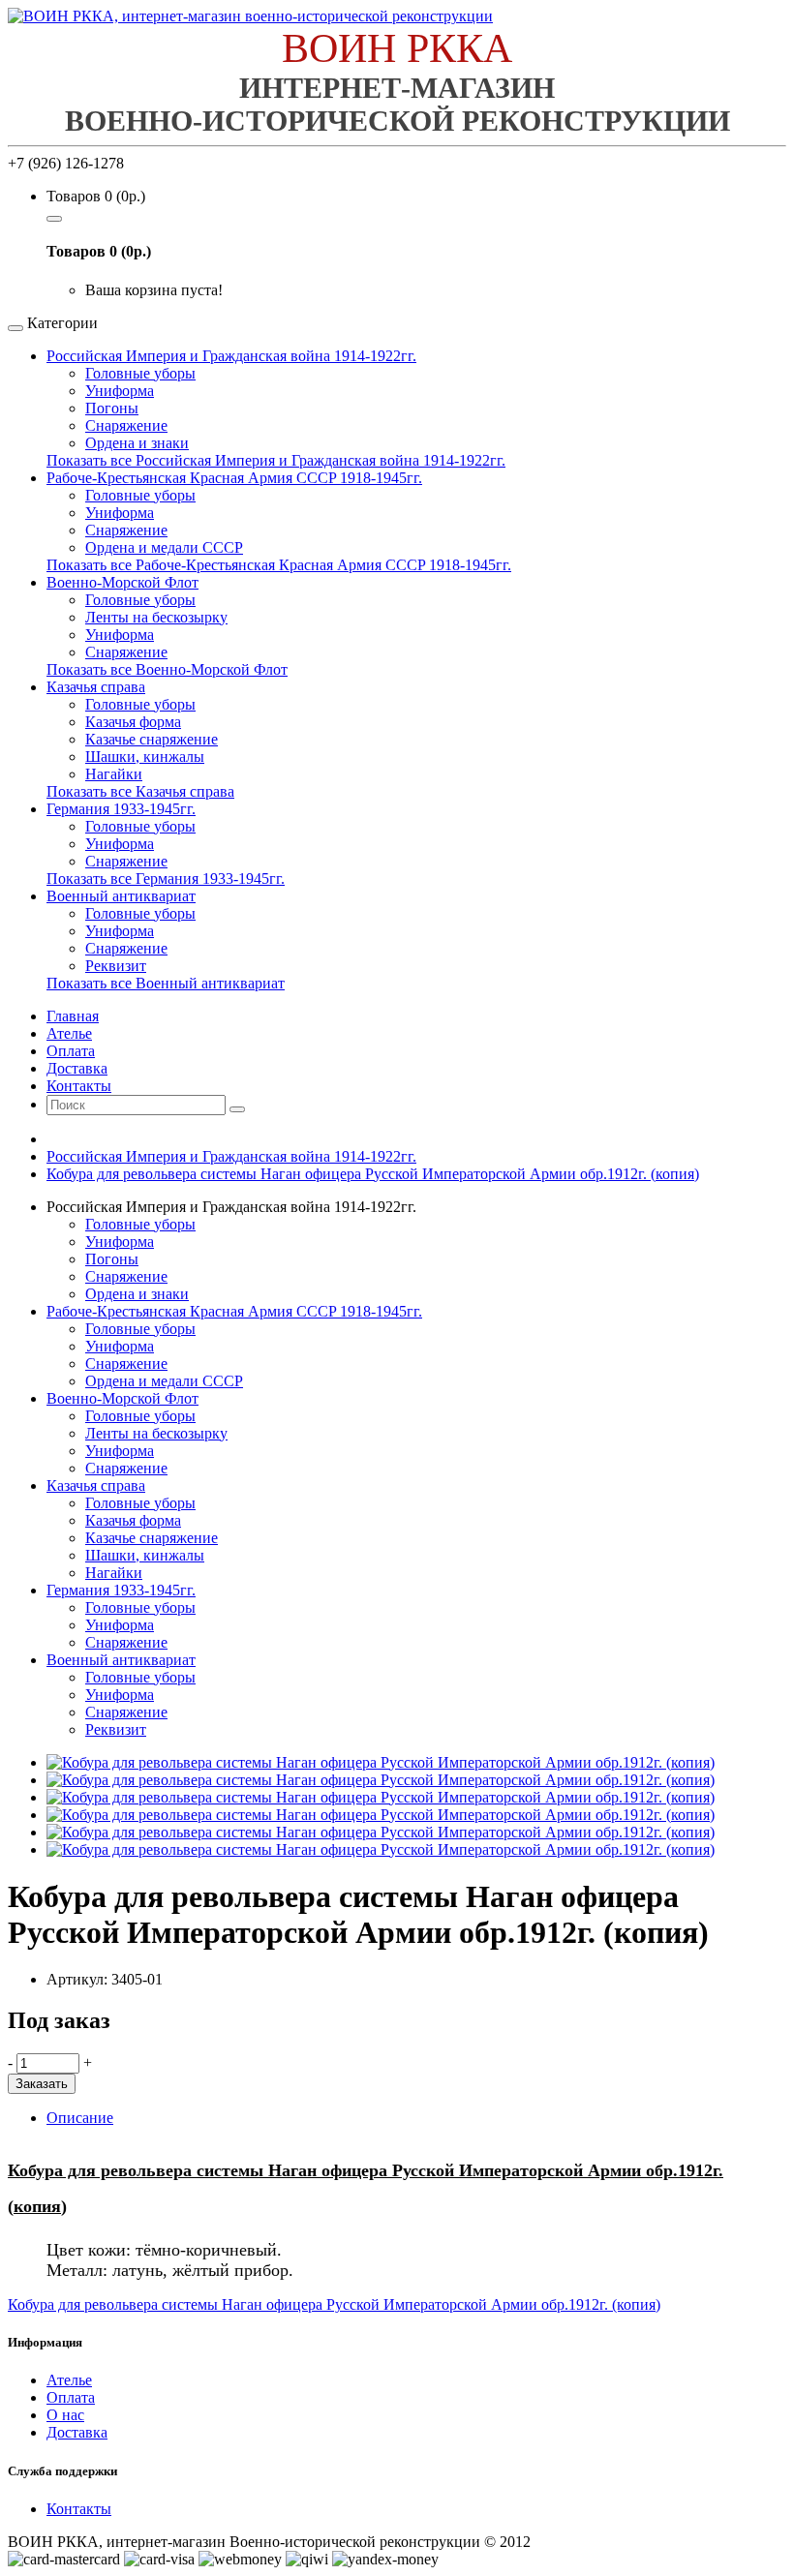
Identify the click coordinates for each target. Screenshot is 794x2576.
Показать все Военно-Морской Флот (167, 669)
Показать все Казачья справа (140, 791)
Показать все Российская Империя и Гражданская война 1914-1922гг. (276, 460)
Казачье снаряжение (152, 739)
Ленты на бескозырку (156, 617)
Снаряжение (126, 425)
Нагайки (114, 774)
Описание (80, 2118)
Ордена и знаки (137, 443)
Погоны (112, 408)
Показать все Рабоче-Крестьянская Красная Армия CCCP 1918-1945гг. (279, 565)
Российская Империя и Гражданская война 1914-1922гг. (231, 356)
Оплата (71, 2397)
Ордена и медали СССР (164, 547)
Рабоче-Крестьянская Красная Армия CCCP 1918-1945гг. (234, 478)
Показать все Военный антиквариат (166, 983)
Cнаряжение (126, 948)
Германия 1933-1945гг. (121, 809)
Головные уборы (140, 373)
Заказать (42, 2084)
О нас (65, 2415)
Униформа (120, 391)
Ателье (69, 2380)
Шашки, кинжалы (145, 757)
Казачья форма (133, 722)
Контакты (79, 2509)
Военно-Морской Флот (122, 582)
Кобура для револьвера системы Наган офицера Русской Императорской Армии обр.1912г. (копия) (373, 1174)
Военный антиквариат (121, 896)
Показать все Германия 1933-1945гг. (166, 879)
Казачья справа (96, 687)
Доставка (77, 2432)
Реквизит (116, 966)
